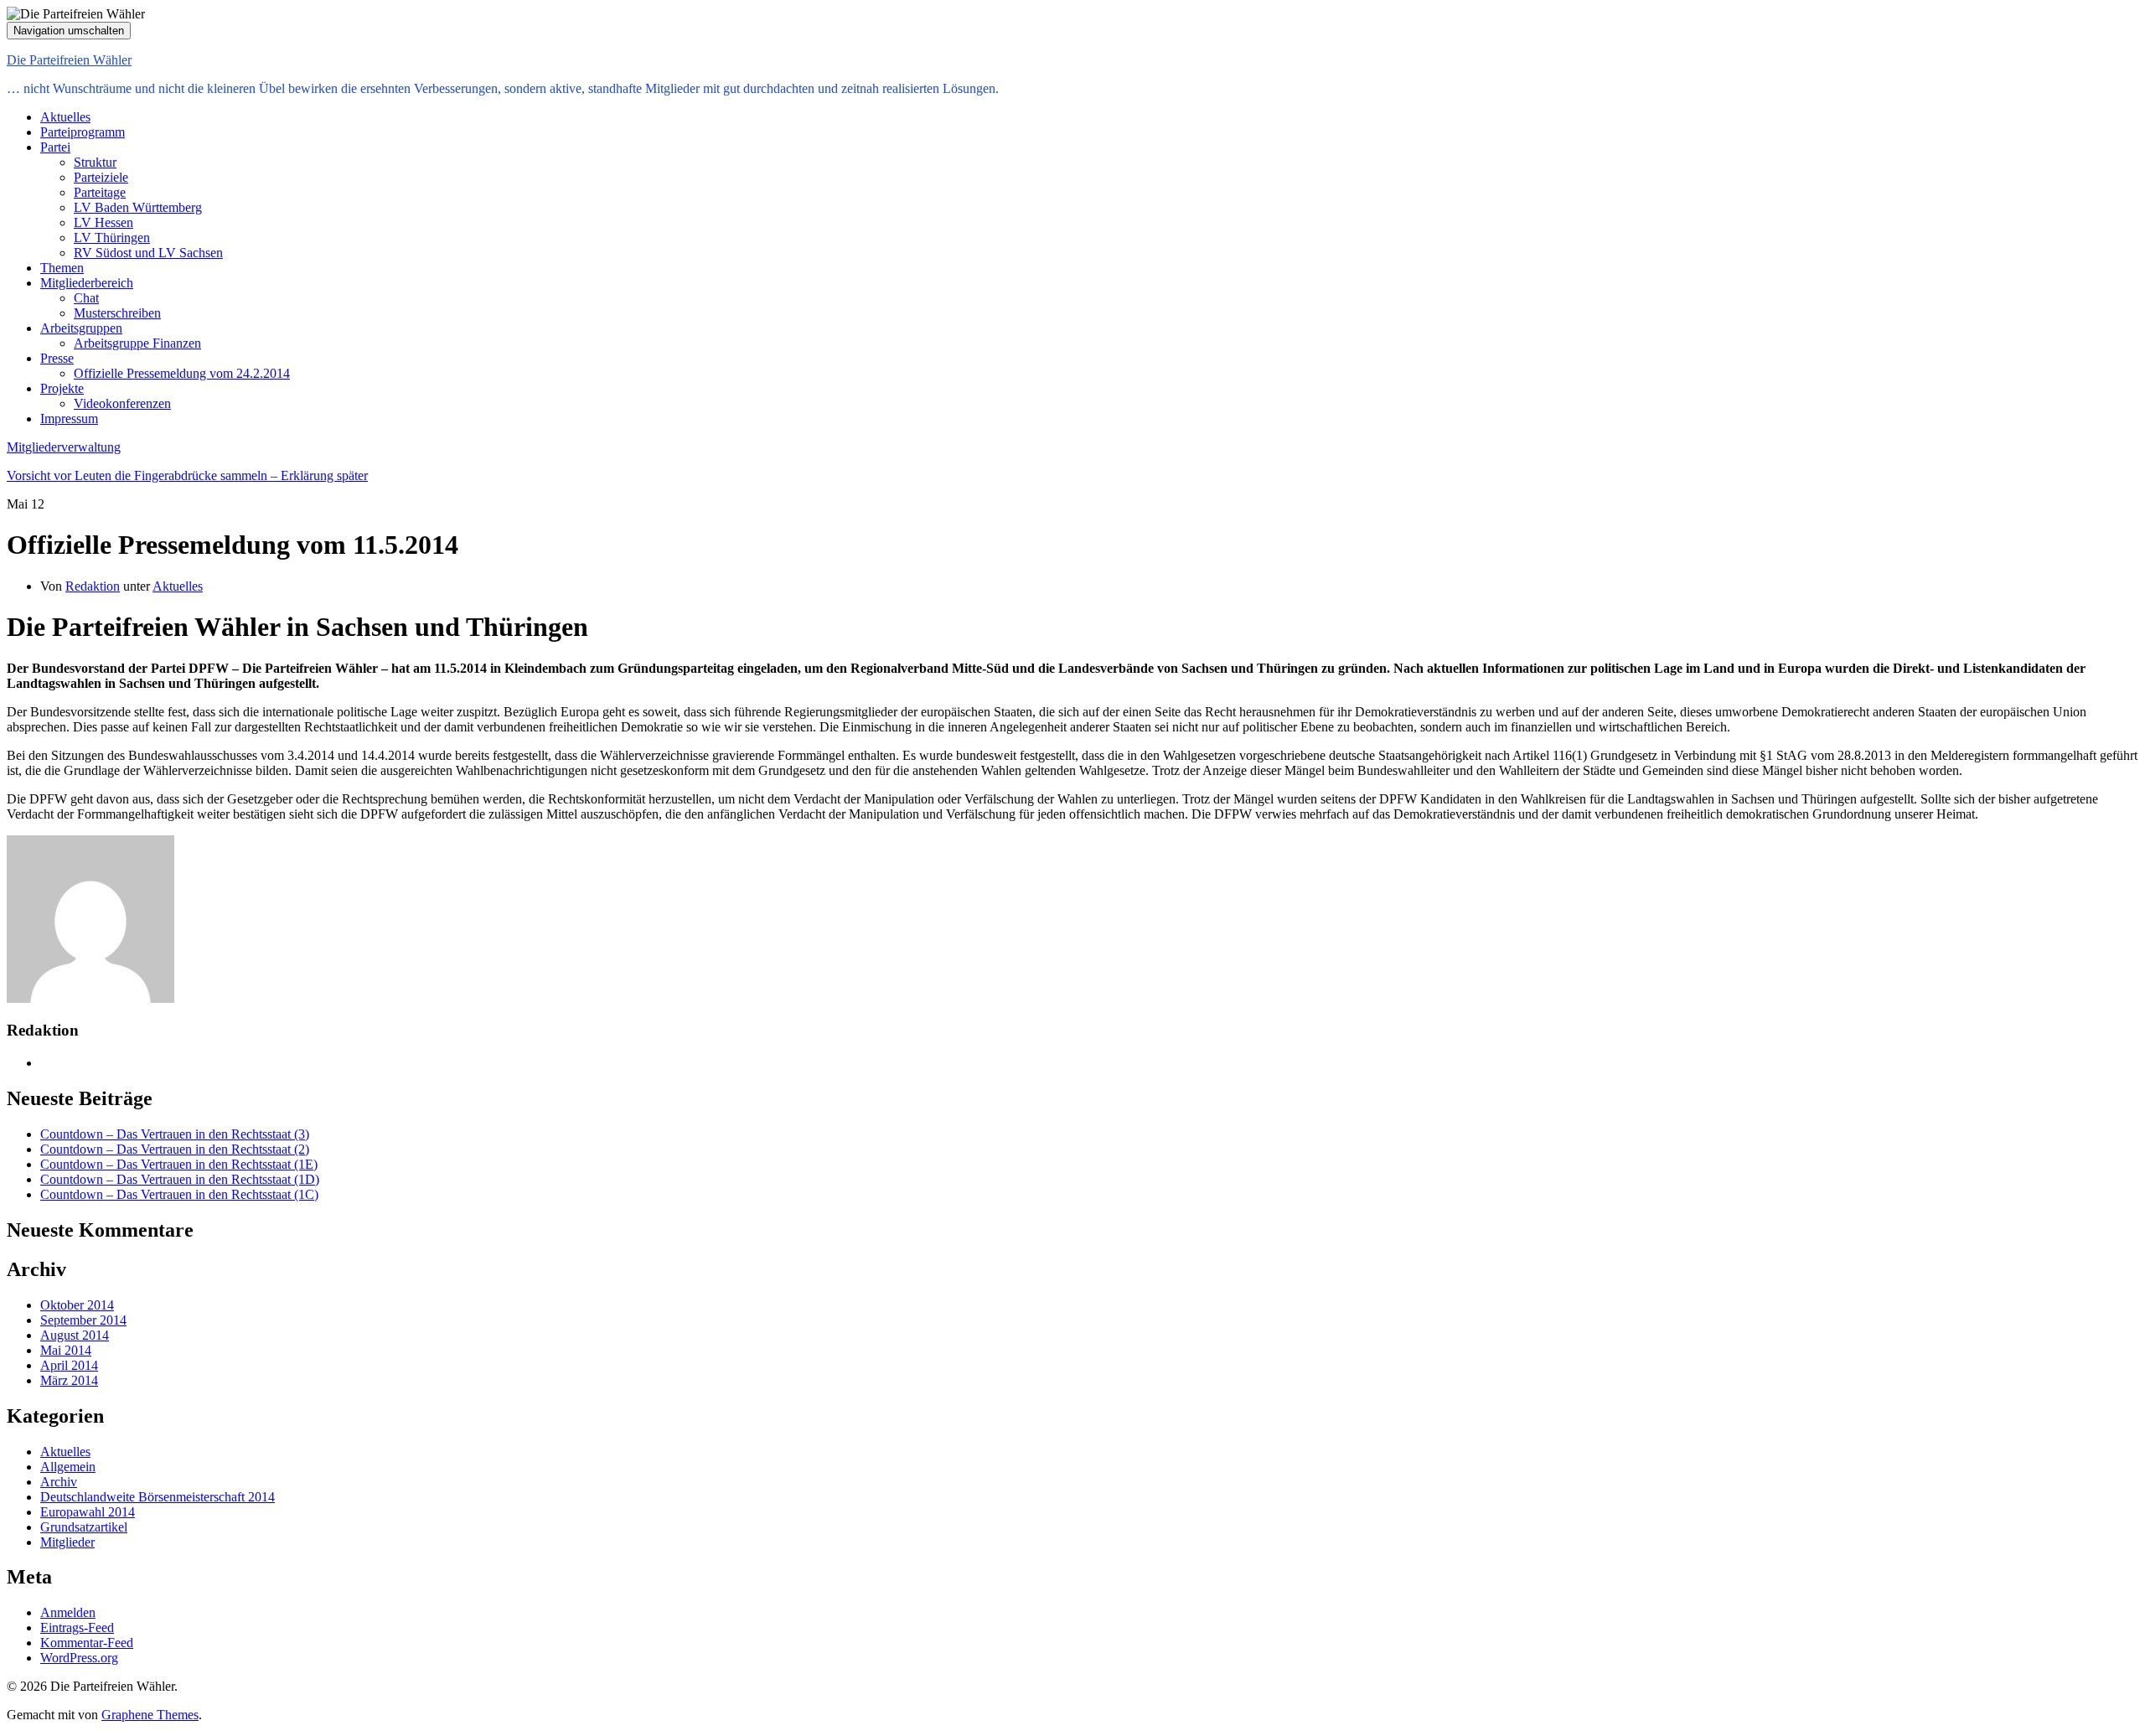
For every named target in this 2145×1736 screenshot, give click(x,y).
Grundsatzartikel (84, 1527)
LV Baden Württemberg (138, 207)
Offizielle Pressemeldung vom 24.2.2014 (182, 373)
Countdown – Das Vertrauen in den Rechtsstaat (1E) (179, 1164)
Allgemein (68, 1467)
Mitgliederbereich (87, 283)
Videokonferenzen (122, 403)
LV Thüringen (112, 238)
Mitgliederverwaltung (64, 447)
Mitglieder (67, 1542)
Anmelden (68, 1612)
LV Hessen (103, 222)
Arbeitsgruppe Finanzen (137, 343)
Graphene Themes (150, 1715)
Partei (55, 147)
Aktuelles (65, 117)
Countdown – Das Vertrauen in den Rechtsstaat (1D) (180, 1179)
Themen (62, 268)
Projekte (62, 388)
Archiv (59, 1482)
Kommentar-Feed (87, 1643)
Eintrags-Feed (77, 1627)
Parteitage (100, 192)
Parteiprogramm (83, 132)
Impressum (69, 418)
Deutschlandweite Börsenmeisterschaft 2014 (158, 1497)
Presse (57, 358)
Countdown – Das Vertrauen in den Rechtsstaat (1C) (179, 1194)
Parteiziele (101, 177)
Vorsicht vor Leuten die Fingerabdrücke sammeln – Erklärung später (187, 475)
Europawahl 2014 (88, 1512)
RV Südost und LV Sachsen (148, 253)
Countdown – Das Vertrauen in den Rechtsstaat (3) (175, 1134)
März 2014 (69, 1380)
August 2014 (75, 1335)
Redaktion (93, 586)
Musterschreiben (117, 313)
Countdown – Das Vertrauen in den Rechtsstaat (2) (175, 1149)
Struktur (95, 162)
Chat (86, 298)
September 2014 (83, 1320)
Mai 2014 (66, 1350)
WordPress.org (79, 1658)
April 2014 (69, 1365)
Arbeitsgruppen (81, 328)
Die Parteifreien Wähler (69, 60)
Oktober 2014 (77, 1305)
